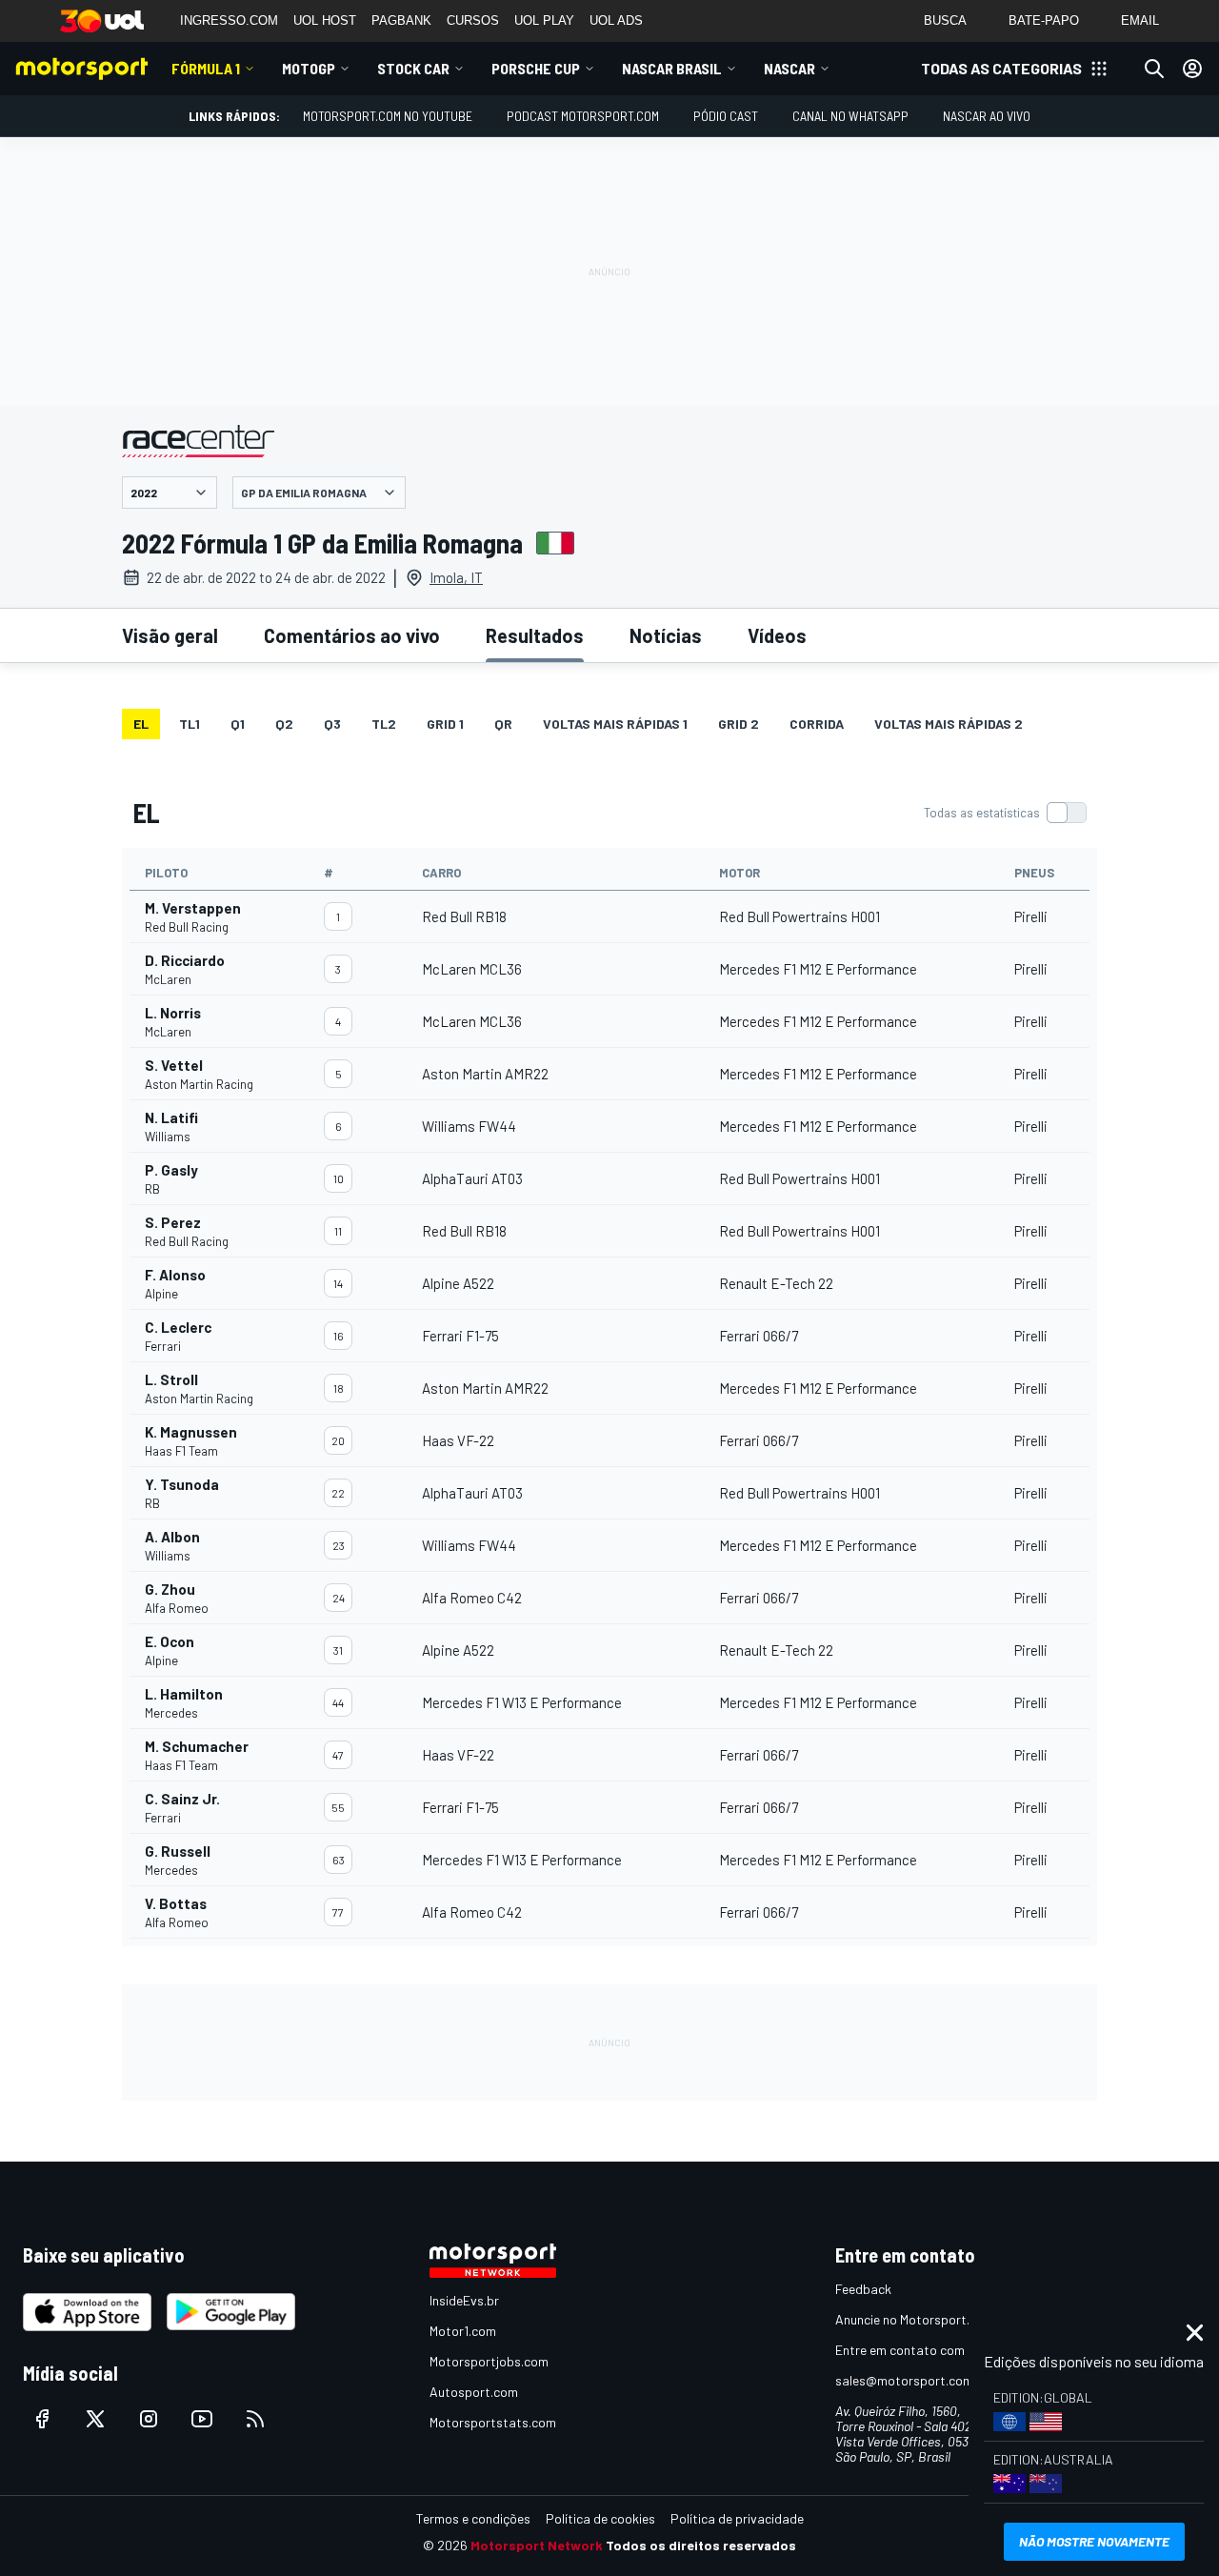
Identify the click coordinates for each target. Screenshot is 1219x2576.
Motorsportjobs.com (489, 2361)
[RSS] (255, 2419)
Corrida (817, 724)
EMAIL (1140, 20)
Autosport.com (474, 2392)
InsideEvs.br (464, 2300)
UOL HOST (325, 20)
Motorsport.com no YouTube (388, 116)
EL (141, 724)
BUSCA (945, 20)
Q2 (284, 724)
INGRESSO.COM (229, 20)
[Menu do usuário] (1192, 69)
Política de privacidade (737, 2518)
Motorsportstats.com (493, 2422)
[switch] (1005, 813)
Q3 (332, 724)
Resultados (535, 635)
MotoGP (309, 68)
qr (503, 724)
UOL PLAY (544, 20)
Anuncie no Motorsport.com (915, 2319)
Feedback (863, 2289)
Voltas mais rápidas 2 (949, 724)
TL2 (384, 724)
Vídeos (777, 635)
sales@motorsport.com (904, 2380)
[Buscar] (1154, 69)
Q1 (238, 724)
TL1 (190, 724)
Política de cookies (600, 2518)
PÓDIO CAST (726, 116)
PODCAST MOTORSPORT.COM (583, 116)
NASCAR (789, 68)
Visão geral (170, 635)
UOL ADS (616, 20)
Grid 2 (739, 724)
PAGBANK (401, 20)
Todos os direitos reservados (701, 2545)
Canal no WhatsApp (850, 116)
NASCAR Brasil (672, 68)
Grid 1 (445, 724)
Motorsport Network (537, 2545)
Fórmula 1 (206, 68)
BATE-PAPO (1044, 20)
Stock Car (413, 68)
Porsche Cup (536, 68)
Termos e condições (473, 2518)
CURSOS (473, 20)
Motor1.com (463, 2331)
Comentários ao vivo (352, 635)
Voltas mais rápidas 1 (615, 724)
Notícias (666, 635)
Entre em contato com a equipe (926, 2350)
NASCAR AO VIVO (987, 116)
